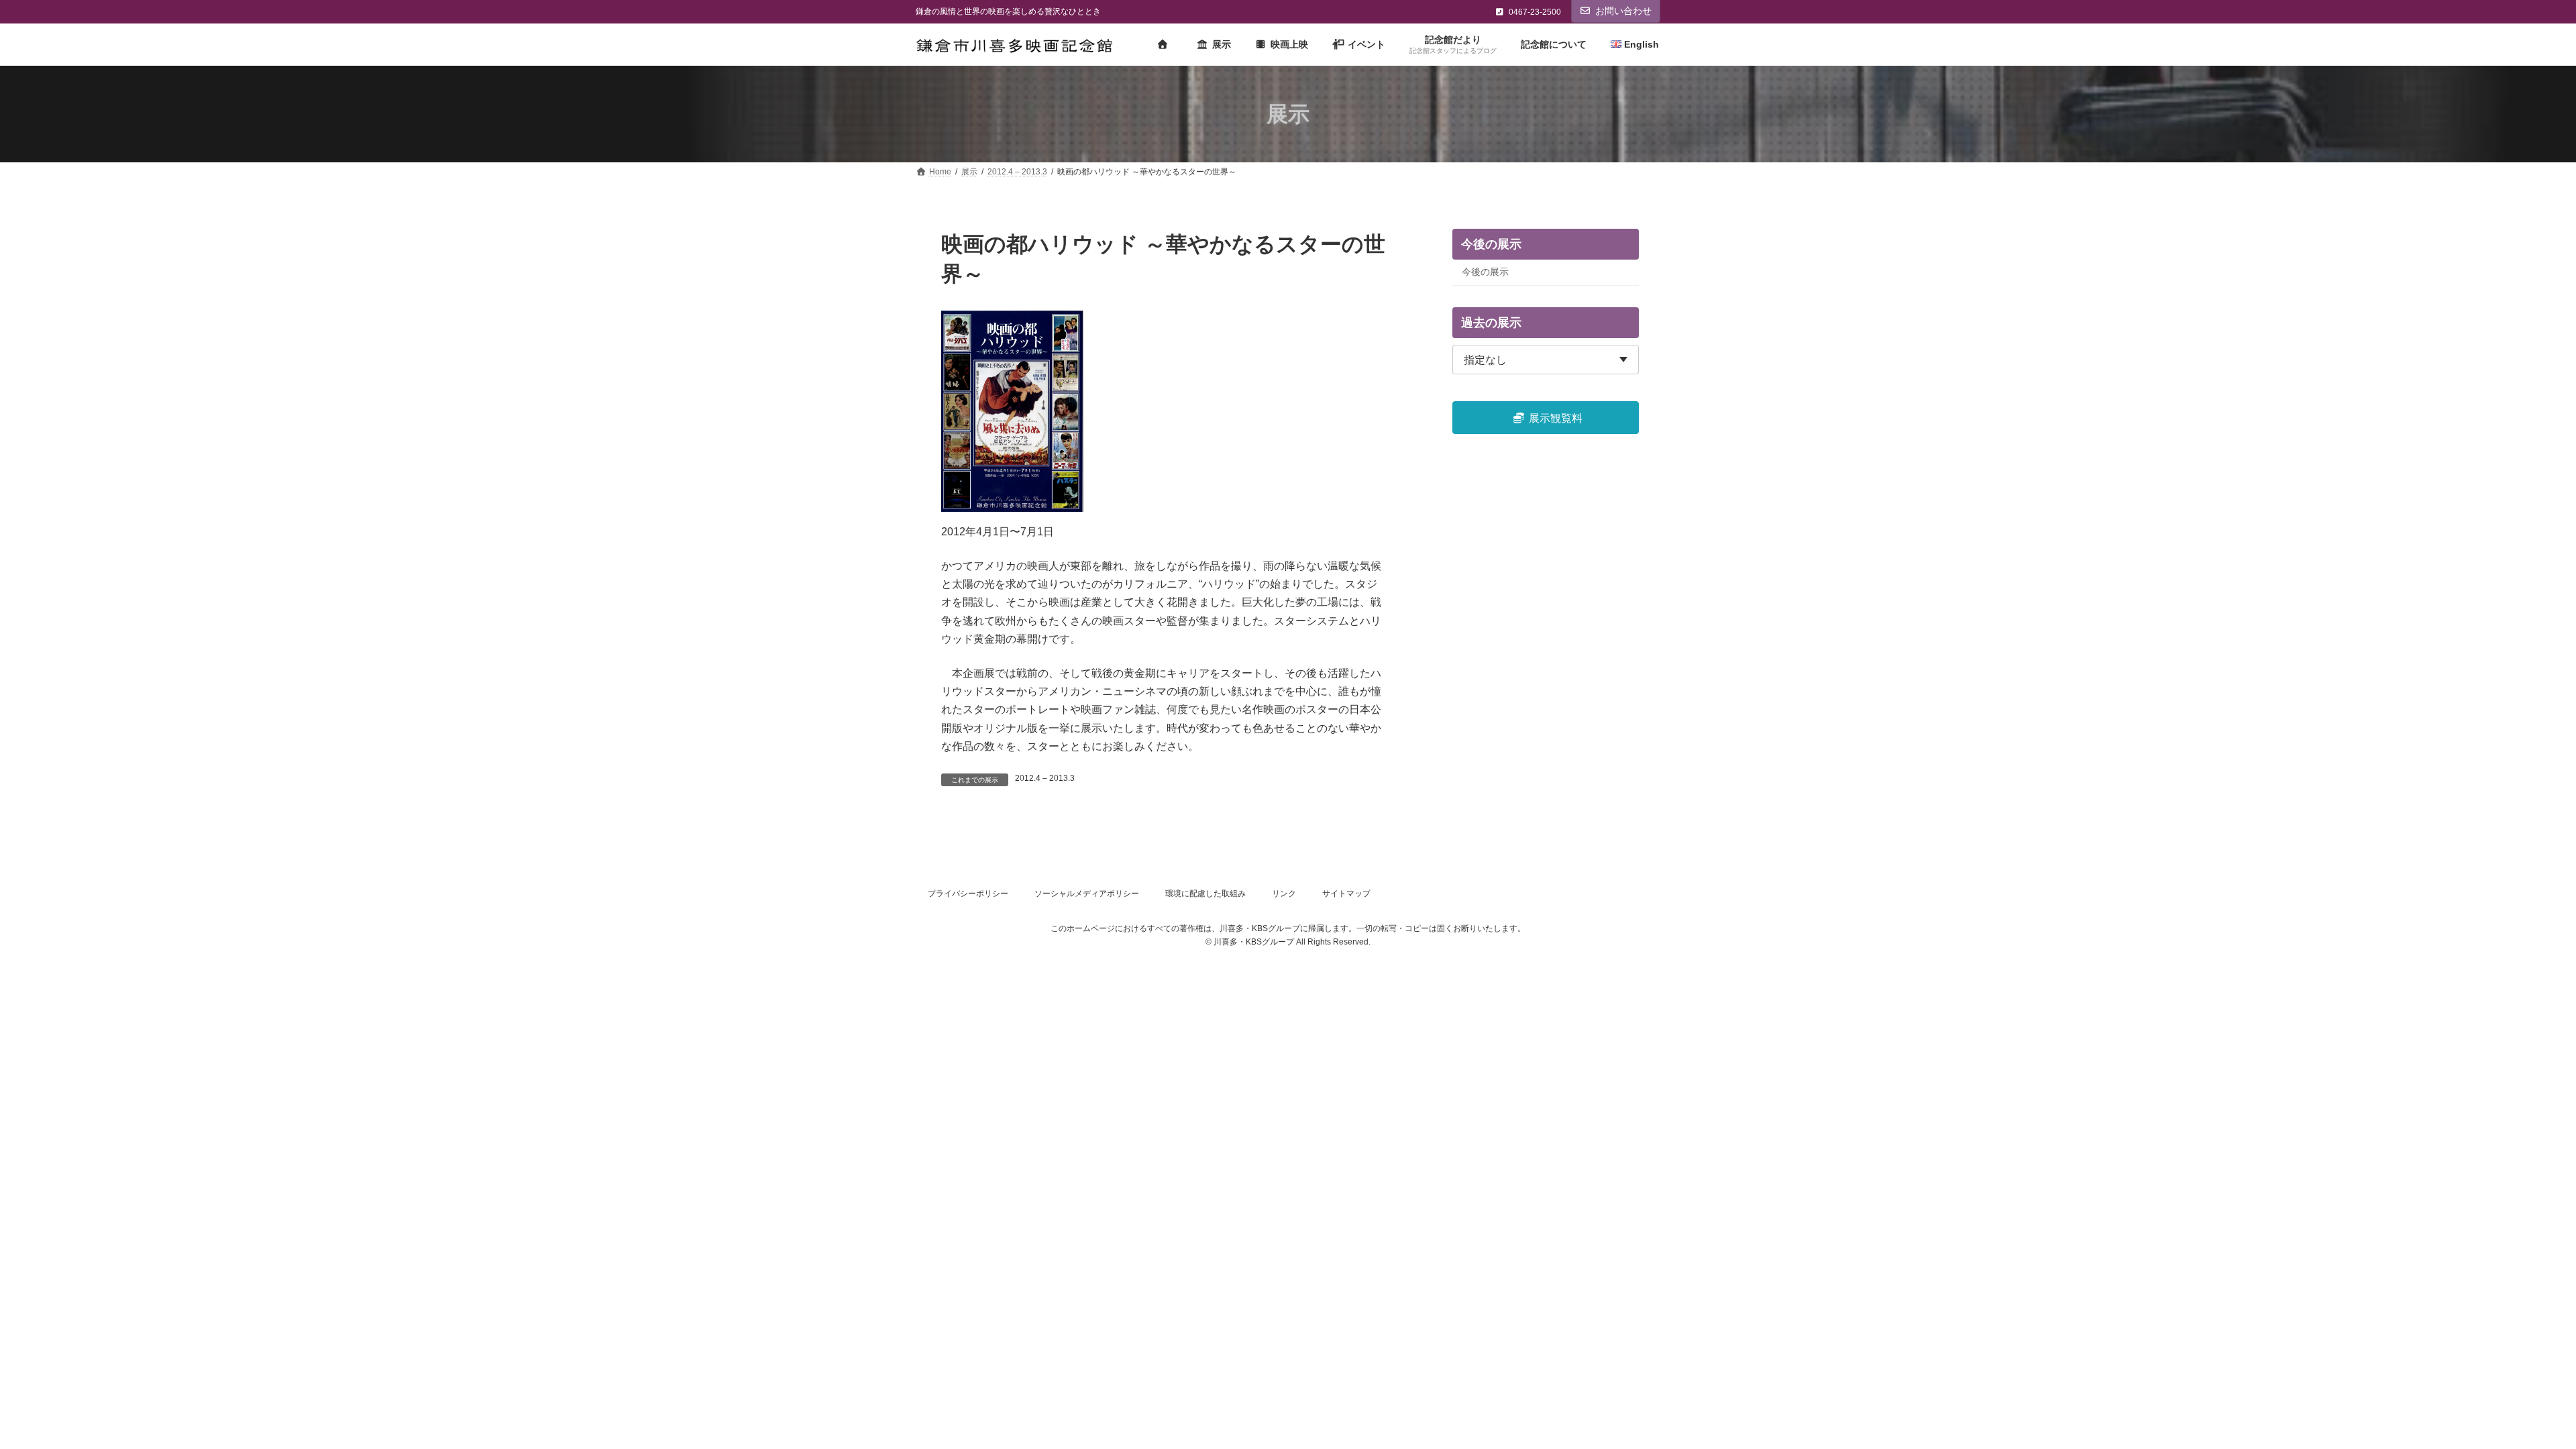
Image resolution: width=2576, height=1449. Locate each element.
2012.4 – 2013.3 (1045, 778)
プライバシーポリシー (968, 894)
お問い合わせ (1623, 11)
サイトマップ (1346, 894)
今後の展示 (1485, 272)
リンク (1284, 894)
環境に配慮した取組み (1205, 894)
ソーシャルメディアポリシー (1087, 894)
